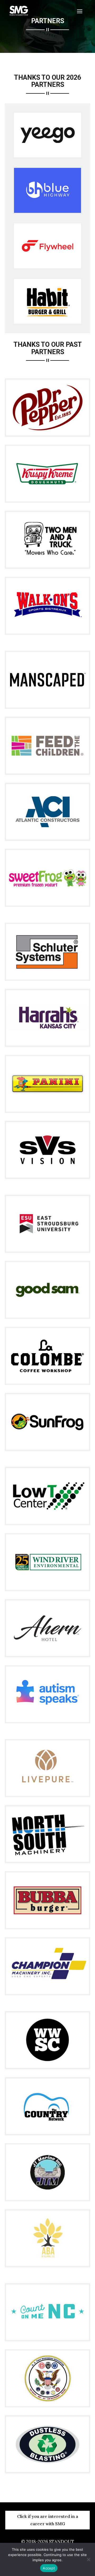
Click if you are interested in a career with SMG (48, 2520)
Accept (49, 2568)
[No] (88, 2559)
